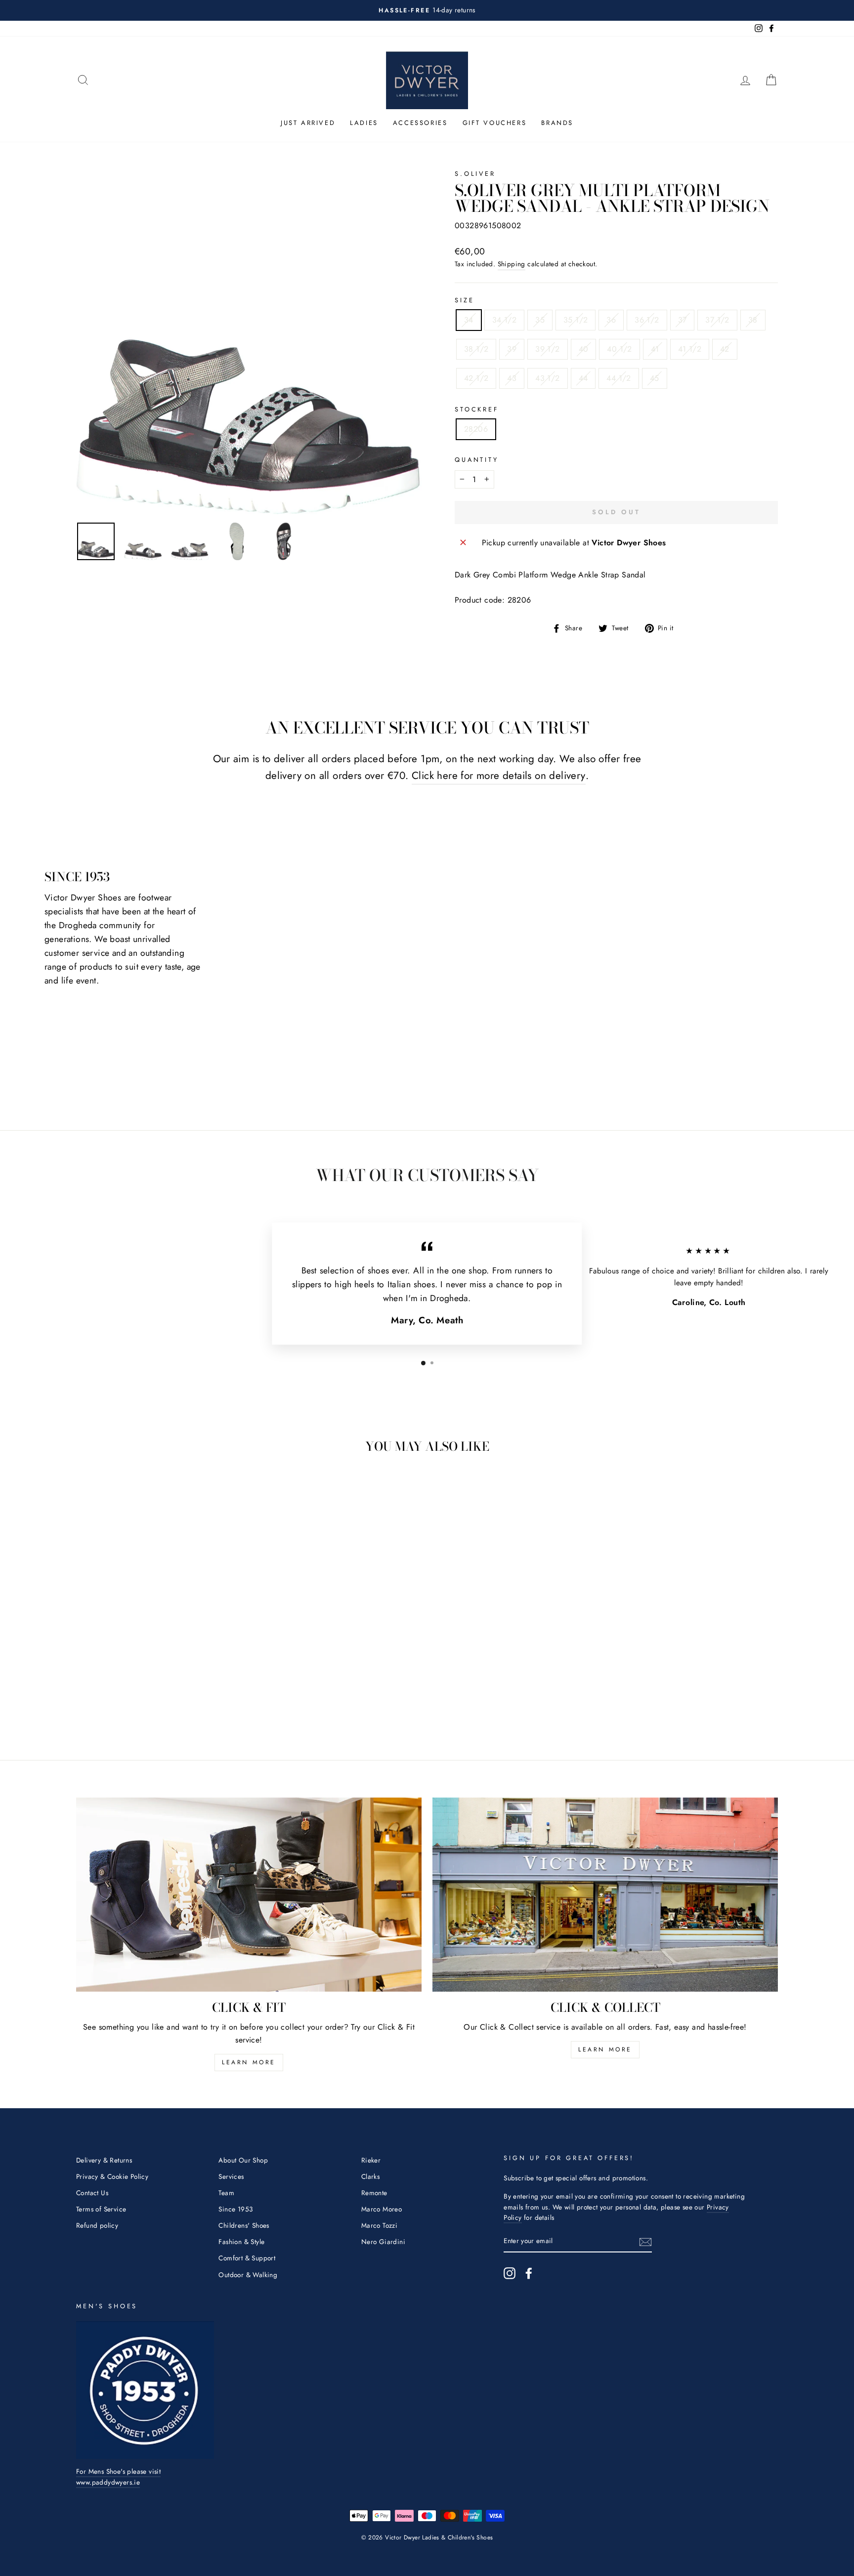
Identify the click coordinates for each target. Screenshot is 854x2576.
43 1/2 (547, 378)
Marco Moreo (382, 2209)
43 (512, 378)
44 (583, 378)
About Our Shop (243, 2160)
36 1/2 (647, 320)
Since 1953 (235, 2209)
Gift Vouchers (495, 123)
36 (611, 320)
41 (655, 349)
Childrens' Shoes (244, 2225)
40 (584, 349)
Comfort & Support (247, 2258)
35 (540, 320)
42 (725, 349)
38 (753, 320)
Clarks (370, 2176)
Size (464, 300)
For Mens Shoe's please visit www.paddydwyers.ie (118, 2477)
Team (226, 2193)
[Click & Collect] (605, 1895)
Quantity (477, 460)
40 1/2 (619, 349)
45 (655, 378)
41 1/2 (690, 349)
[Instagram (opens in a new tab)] (510, 2273)
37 (683, 320)
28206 (476, 429)
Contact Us (92, 2193)
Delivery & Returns (104, 2160)
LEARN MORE (249, 2062)
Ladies (364, 123)
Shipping (512, 264)
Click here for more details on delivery (499, 776)
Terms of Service (101, 2209)
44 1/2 (619, 378)
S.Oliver (475, 174)
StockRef (477, 409)
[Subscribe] (645, 2242)
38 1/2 (476, 349)
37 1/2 (717, 320)
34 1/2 (504, 320)
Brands (557, 123)
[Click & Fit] (249, 1895)
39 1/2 (547, 349)
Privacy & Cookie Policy (112, 2176)
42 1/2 (476, 378)
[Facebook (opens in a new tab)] (529, 2273)
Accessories (420, 123)
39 (512, 349)
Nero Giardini (383, 2242)
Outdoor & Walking (248, 2275)
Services (231, 2176)
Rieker (371, 2160)
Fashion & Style (241, 2242)
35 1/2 (576, 320)
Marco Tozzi (379, 2225)
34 (469, 320)
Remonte (374, 2193)
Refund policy (97, 2225)
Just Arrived (308, 123)
